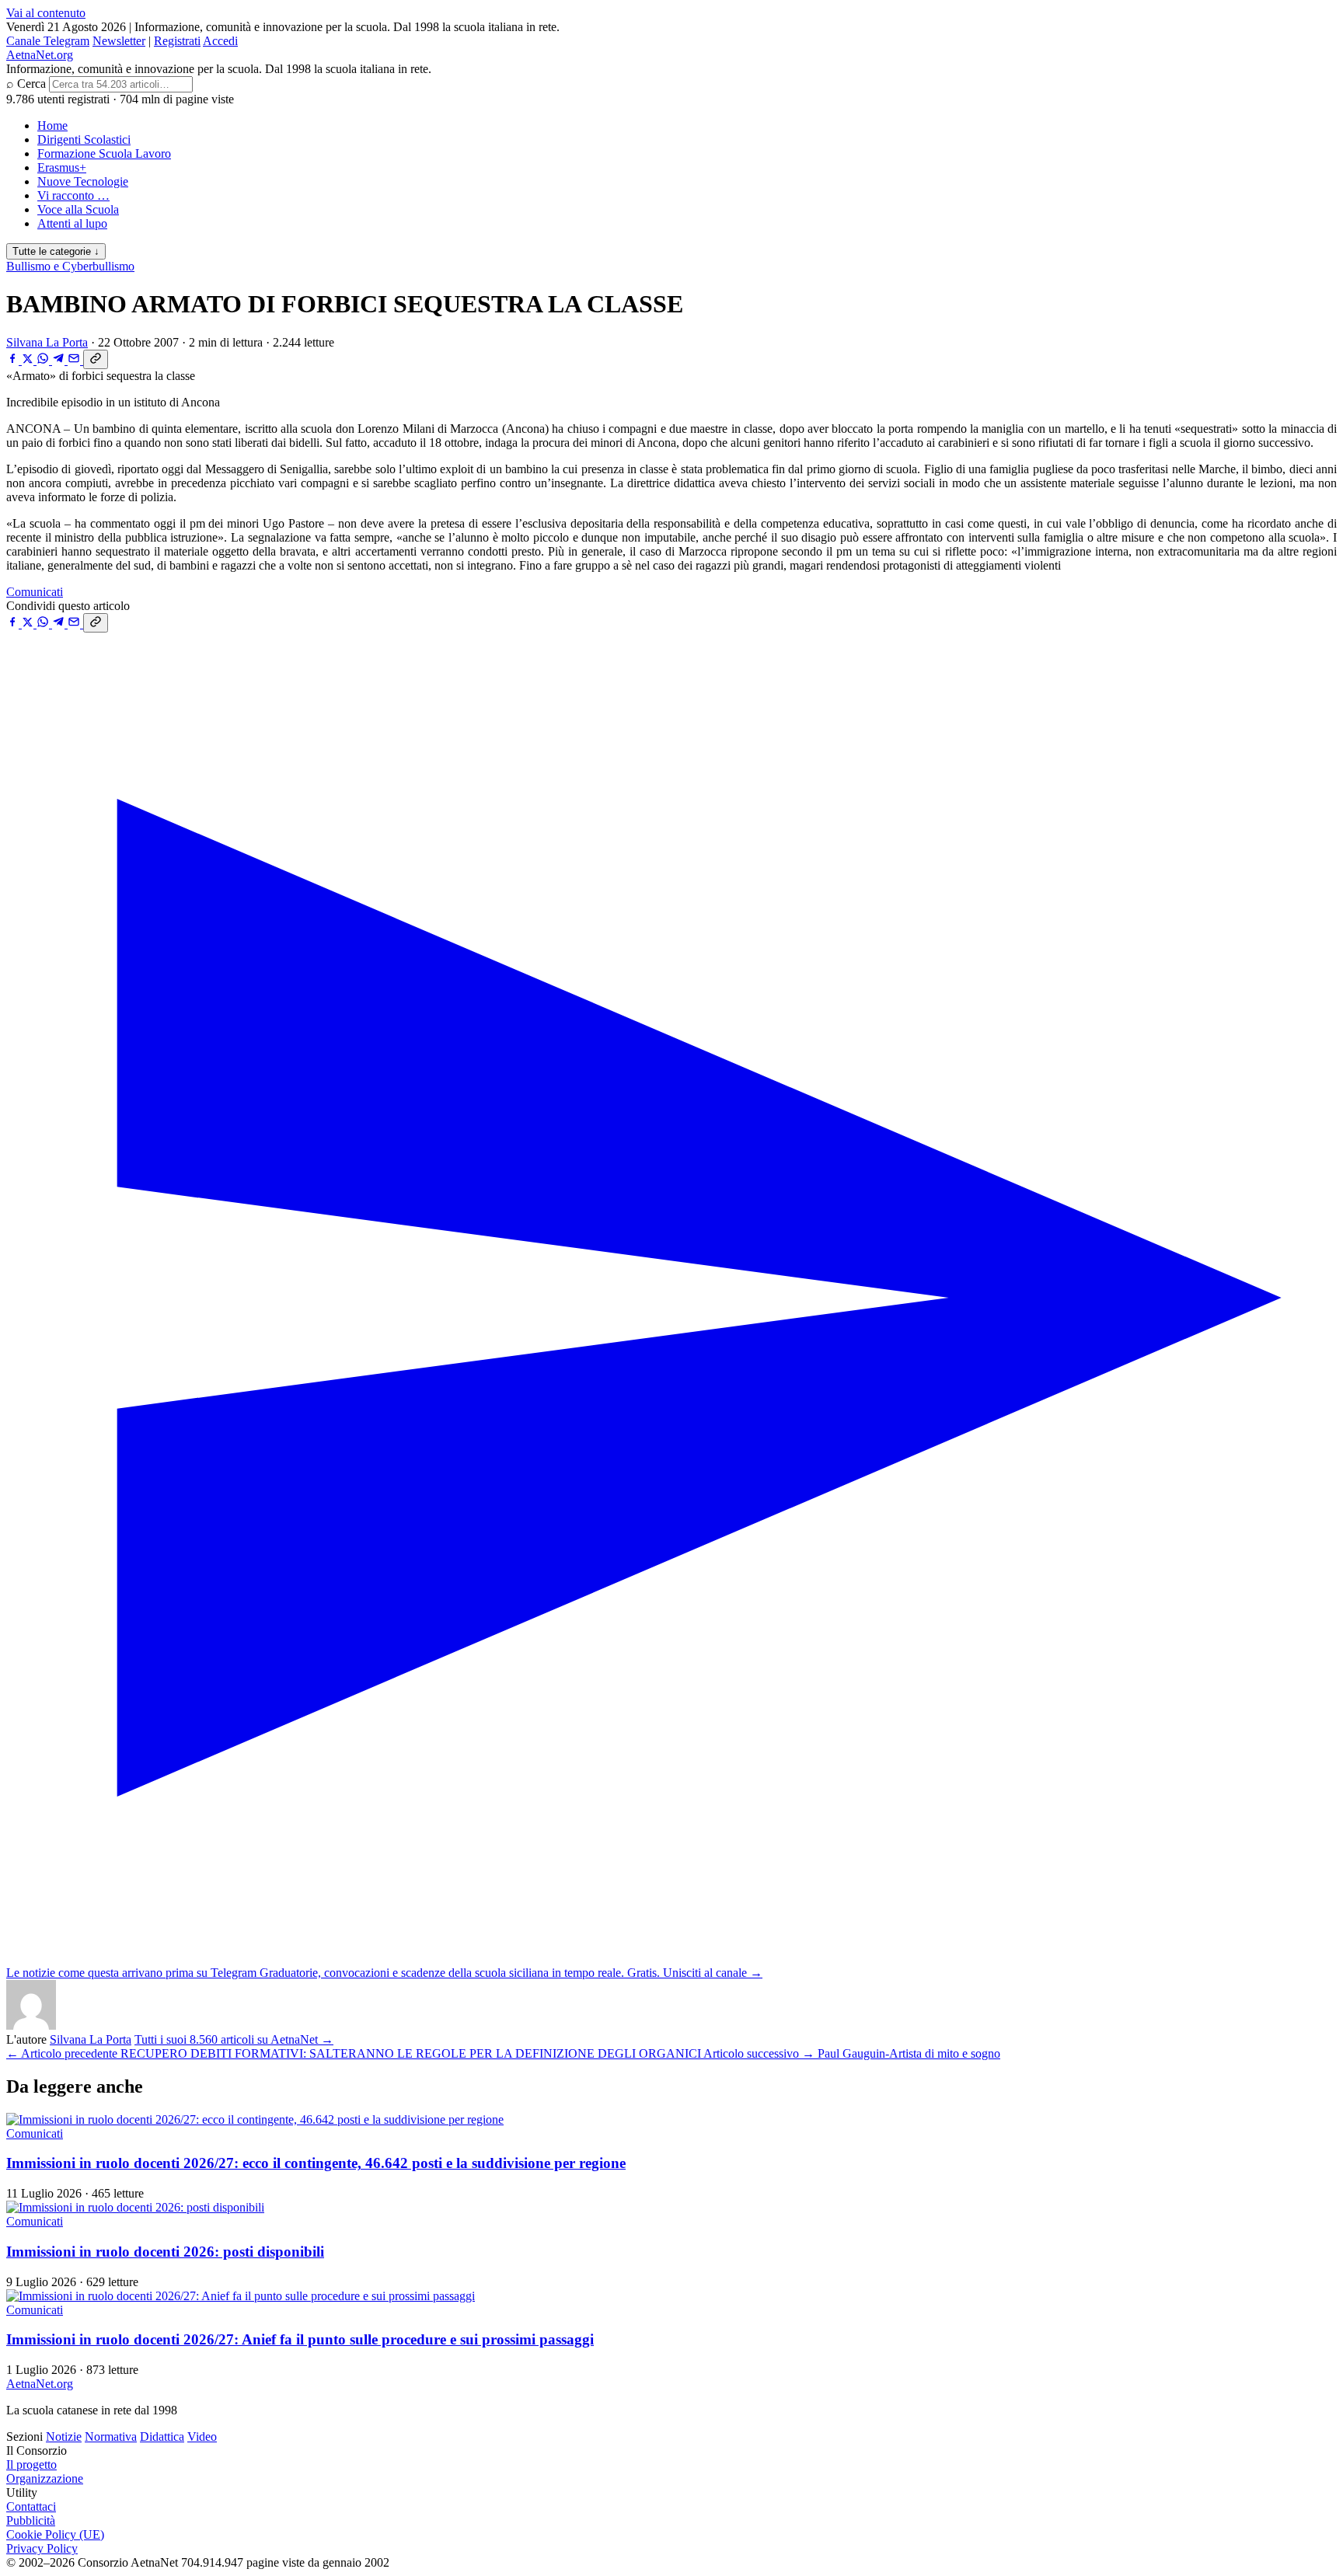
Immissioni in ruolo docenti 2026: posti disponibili (165, 2252)
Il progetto (31, 2464)
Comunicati (35, 592)
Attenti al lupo (72, 223)
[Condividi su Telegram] (60, 360)
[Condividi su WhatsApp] (44, 360)
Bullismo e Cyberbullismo (70, 266)
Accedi (220, 41)
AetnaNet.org (40, 55)
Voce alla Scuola (78, 209)
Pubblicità (31, 2520)
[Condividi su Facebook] (14, 360)
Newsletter (119, 41)
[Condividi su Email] (75, 360)
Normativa (111, 2437)
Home (52, 125)
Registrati (177, 41)
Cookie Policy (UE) (55, 2534)
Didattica (162, 2437)
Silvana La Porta (47, 342)
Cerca (31, 84)
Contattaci (31, 2506)
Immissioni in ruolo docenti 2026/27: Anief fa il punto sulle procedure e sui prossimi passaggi (300, 2339)
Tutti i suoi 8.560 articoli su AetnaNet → (234, 2039)
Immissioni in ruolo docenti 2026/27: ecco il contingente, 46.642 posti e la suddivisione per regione (316, 2163)
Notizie (64, 2437)
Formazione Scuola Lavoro (104, 153)
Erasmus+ (62, 167)
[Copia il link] (96, 359)
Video (202, 2437)
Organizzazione (45, 2478)
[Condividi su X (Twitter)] (29, 360)
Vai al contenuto (46, 13)
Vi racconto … (73, 195)
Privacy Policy (42, 2548)
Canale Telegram (48, 41)
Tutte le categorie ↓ (56, 251)
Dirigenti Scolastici (84, 139)
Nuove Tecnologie (83, 181)
